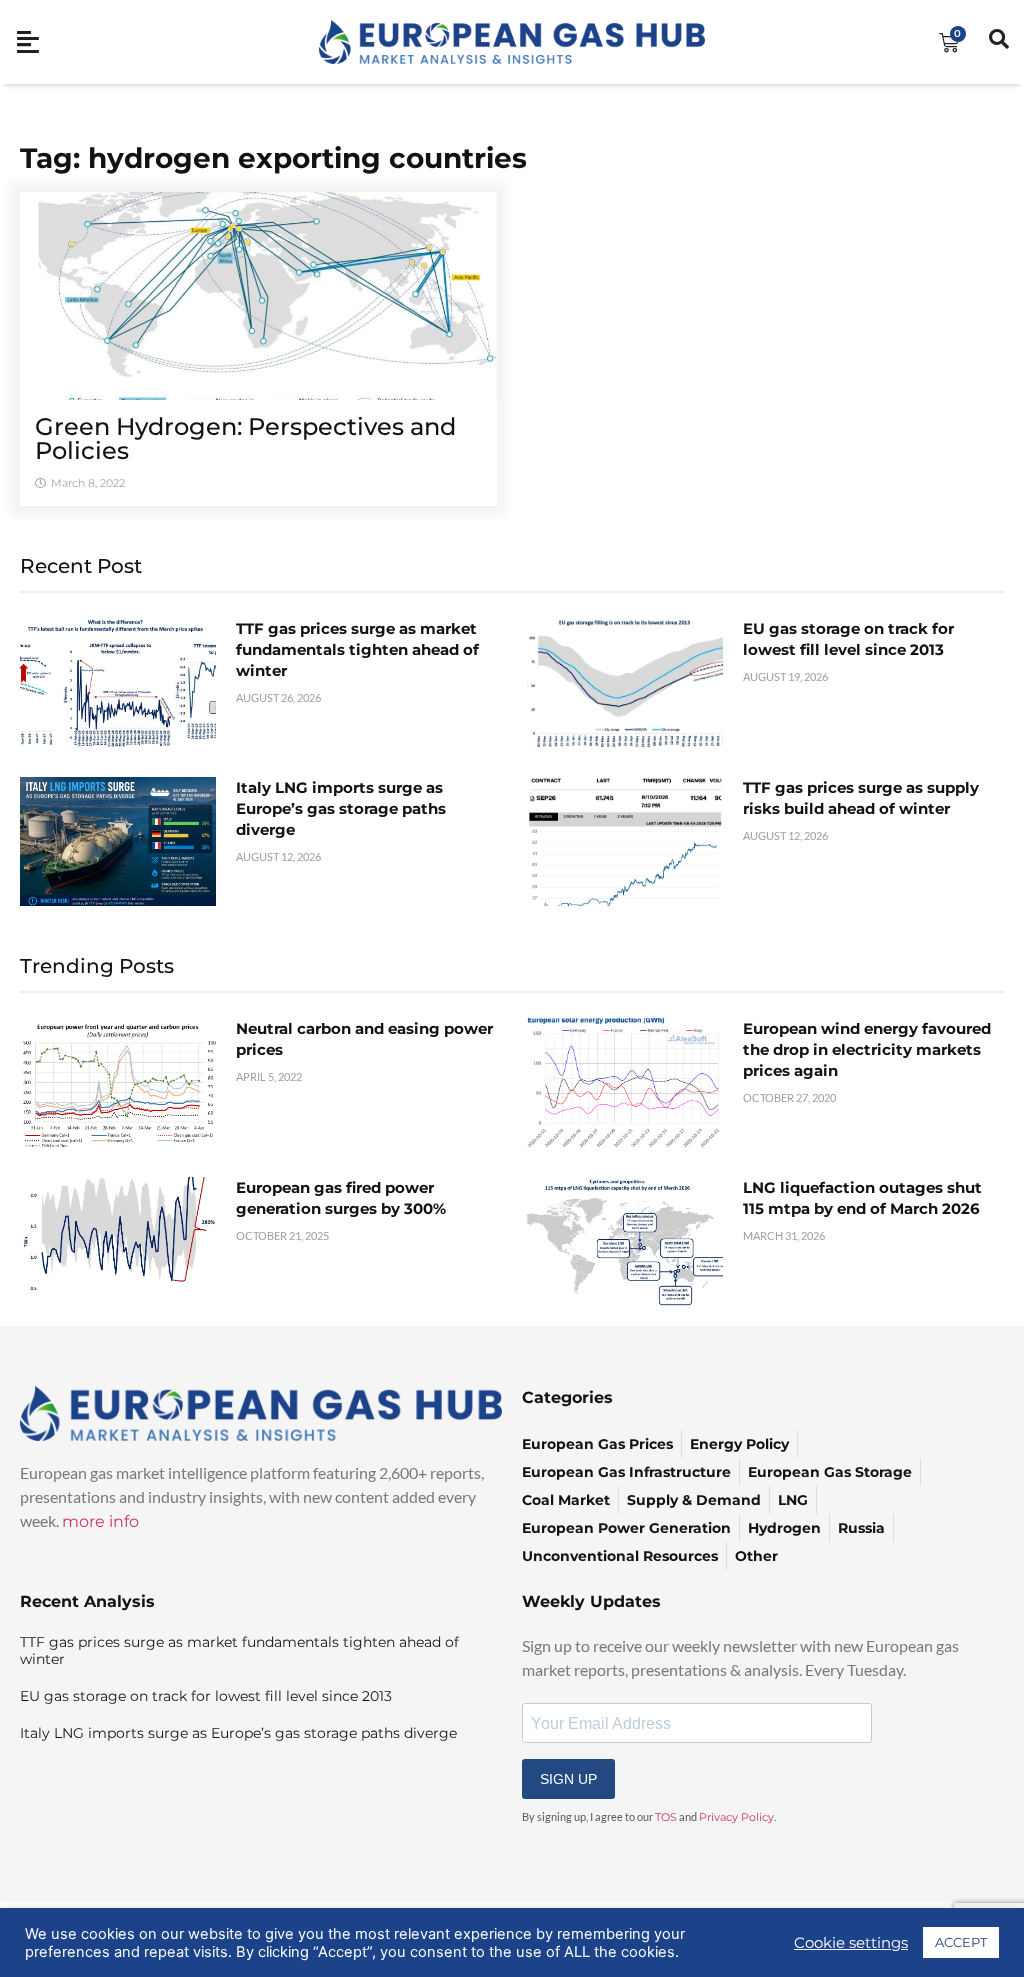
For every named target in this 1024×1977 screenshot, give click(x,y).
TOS (666, 1817)
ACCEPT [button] (961, 1942)
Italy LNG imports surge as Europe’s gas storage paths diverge (341, 808)
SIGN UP (568, 1779)
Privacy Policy (736, 1817)
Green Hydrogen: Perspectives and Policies (245, 438)
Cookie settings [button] (851, 1943)
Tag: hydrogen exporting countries (273, 158)
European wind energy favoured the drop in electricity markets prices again (867, 1049)
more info (100, 1521)
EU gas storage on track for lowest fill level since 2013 (206, 1696)
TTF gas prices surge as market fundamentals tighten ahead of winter (357, 649)
